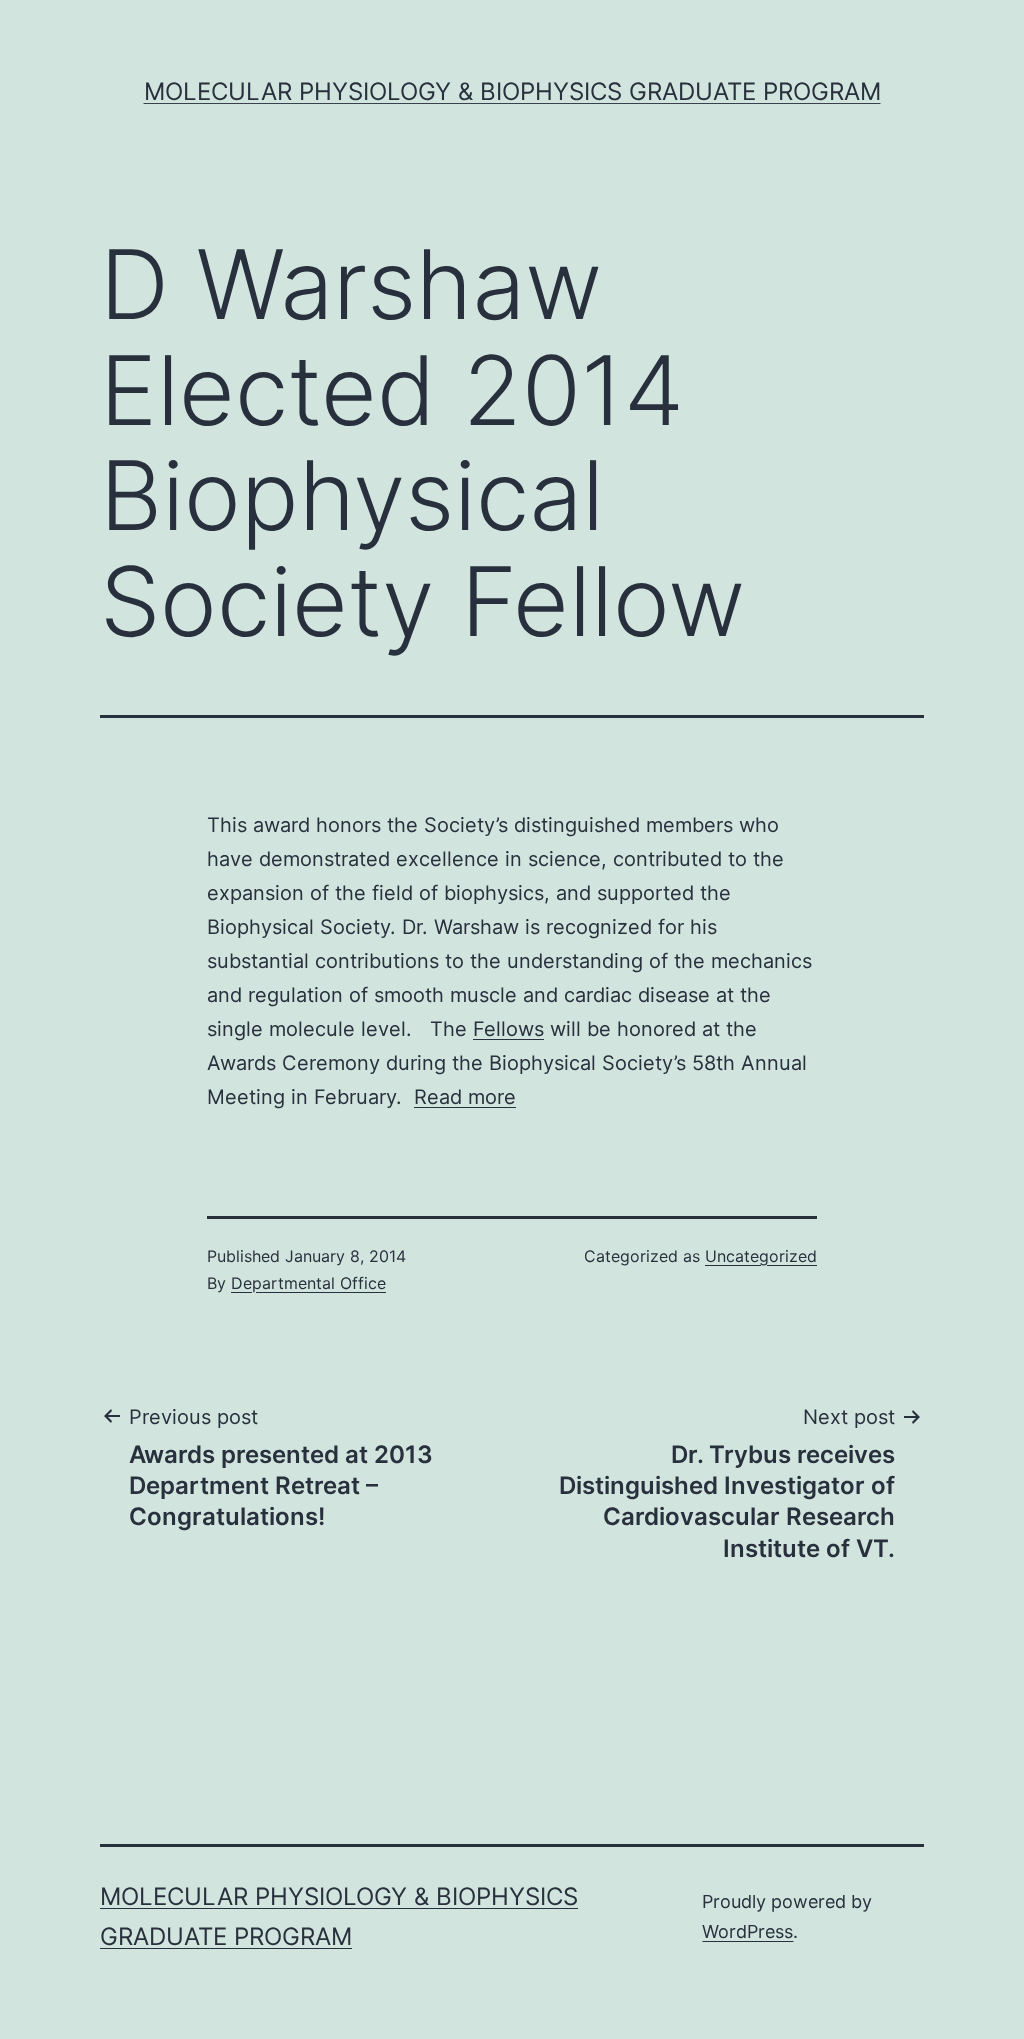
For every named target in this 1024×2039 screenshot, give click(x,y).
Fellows (508, 1029)
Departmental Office (308, 1283)
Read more (465, 1097)
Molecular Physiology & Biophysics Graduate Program (512, 91)
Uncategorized (761, 1256)
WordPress (747, 1931)
